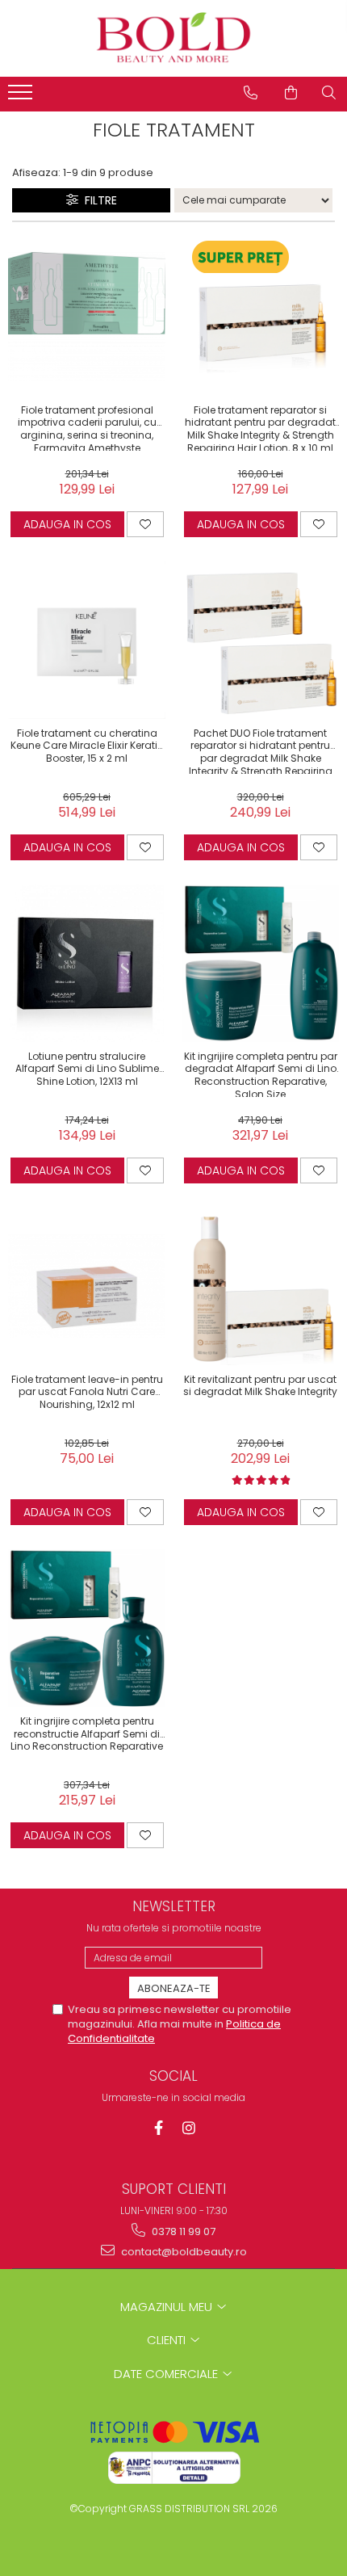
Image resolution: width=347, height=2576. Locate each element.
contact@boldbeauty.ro (183, 2252)
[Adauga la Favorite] (145, 524)
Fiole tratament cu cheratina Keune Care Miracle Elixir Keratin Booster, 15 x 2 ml (87, 746)
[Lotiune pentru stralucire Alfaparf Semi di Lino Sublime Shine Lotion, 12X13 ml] (87, 963)
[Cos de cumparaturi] (291, 93)
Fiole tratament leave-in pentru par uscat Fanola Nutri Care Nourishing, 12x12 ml (87, 1392)
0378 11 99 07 (182, 2231)
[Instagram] (189, 2128)
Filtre (98, 200)
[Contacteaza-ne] (251, 93)
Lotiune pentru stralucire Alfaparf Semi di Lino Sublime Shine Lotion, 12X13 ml (87, 1069)
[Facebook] (159, 2128)
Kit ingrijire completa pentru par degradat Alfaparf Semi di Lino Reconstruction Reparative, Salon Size (261, 1074)
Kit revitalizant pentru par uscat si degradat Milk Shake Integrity (260, 1386)
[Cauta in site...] (329, 93)
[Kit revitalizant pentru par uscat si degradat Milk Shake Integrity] (260, 1286)
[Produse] (22, 97)
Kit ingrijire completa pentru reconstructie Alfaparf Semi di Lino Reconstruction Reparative (87, 1734)
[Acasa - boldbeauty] (173, 38)
